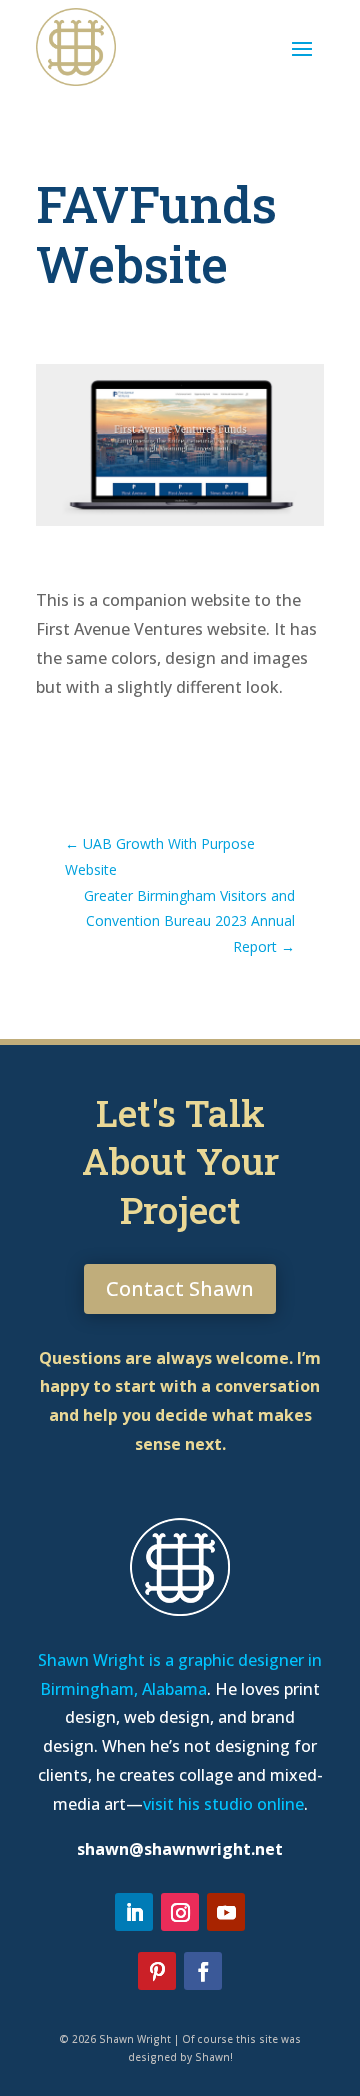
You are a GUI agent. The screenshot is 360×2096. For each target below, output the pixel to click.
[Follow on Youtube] (226, 1912)
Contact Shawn (180, 1288)
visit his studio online (223, 1804)
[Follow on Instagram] (180, 1912)
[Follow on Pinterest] (157, 1971)
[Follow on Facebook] (203, 1971)
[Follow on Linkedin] (134, 1912)
